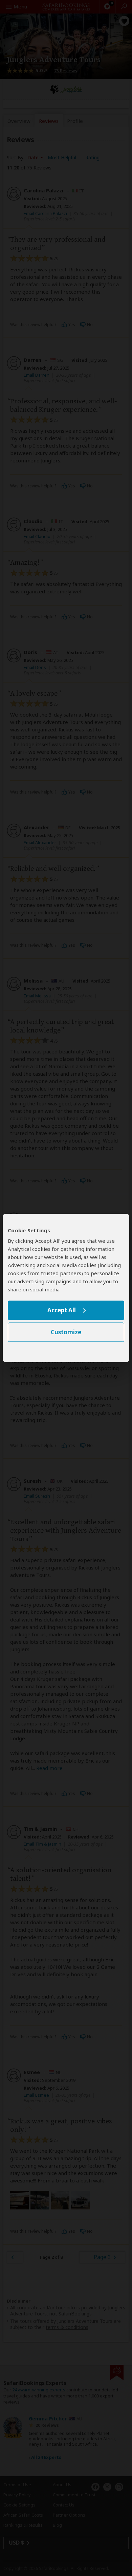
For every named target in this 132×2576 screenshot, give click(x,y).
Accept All (62, 1310)
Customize (66, 1332)
